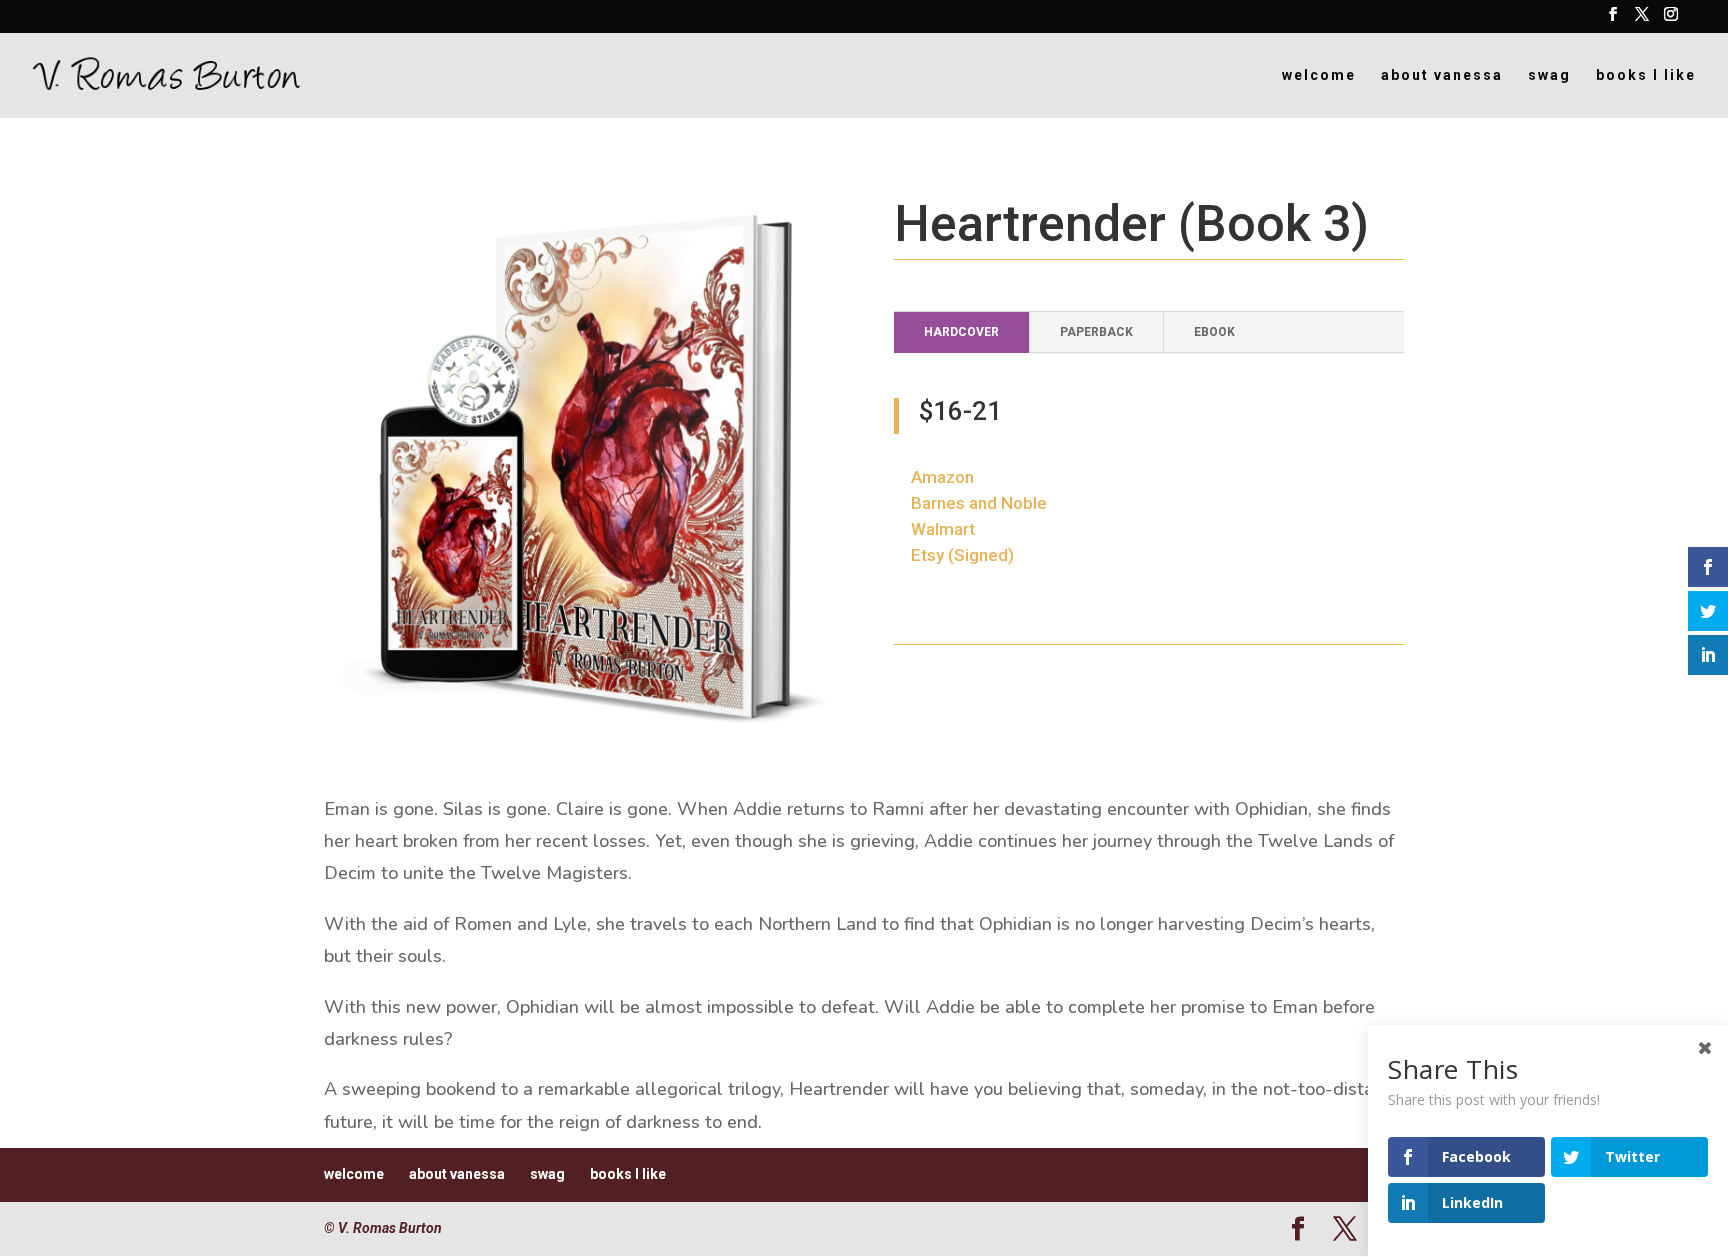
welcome (1319, 75)
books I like (1646, 75)
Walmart (943, 529)
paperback (1096, 332)
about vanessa (1442, 75)
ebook (1214, 332)
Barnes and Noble (979, 503)
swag (1549, 75)
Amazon (942, 477)
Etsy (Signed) (962, 555)
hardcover (961, 332)
